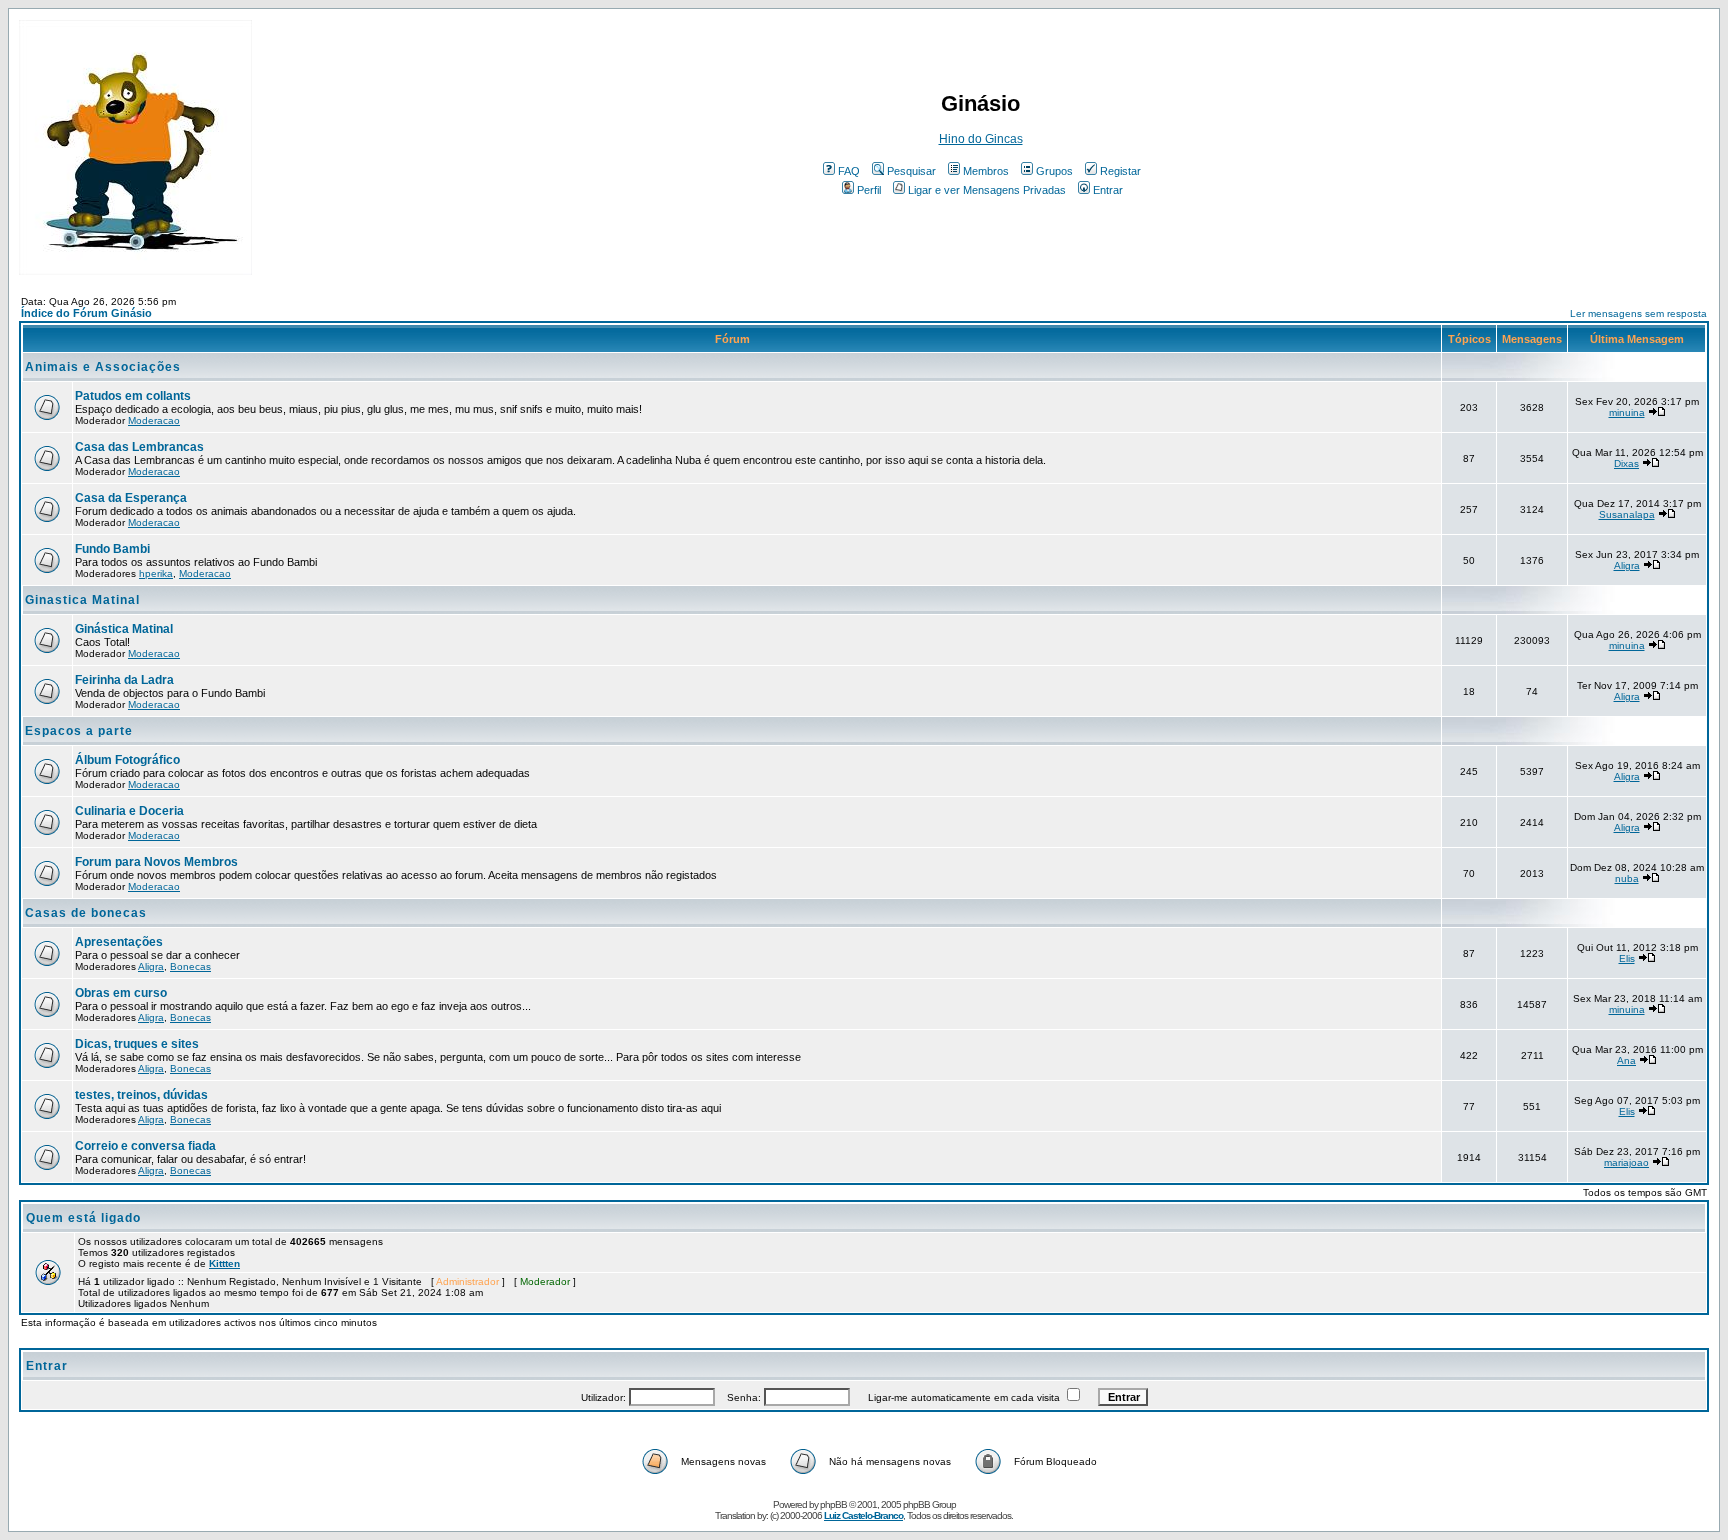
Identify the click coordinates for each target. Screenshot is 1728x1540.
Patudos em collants (133, 396)
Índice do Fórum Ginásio (86, 313)
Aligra (1627, 565)
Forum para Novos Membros (156, 862)
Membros (986, 171)
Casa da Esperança (131, 498)
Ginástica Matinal (124, 629)
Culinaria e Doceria (129, 811)
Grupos (1054, 171)
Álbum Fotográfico (127, 760)
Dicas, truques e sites (137, 1044)
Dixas (1626, 463)
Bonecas (190, 966)
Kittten (224, 1263)
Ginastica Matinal (82, 600)
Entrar (1108, 190)
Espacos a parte (79, 731)
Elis (1627, 958)
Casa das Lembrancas (139, 447)
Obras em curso (121, 993)
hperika (156, 573)
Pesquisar (911, 171)
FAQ (849, 171)
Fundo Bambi (112, 549)
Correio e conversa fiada (145, 1146)
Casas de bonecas (86, 913)
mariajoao (1626, 1162)
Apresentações (119, 942)
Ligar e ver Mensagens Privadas (987, 190)
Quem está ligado (83, 1218)
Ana (1626, 1060)
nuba (1627, 878)
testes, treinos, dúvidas (141, 1095)
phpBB (833, 1504)
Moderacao (154, 420)
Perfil (869, 190)
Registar (1120, 171)
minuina (1627, 412)
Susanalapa (1627, 514)
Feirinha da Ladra (124, 680)
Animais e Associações (103, 367)
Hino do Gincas (981, 139)
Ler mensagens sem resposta (1638, 313)
